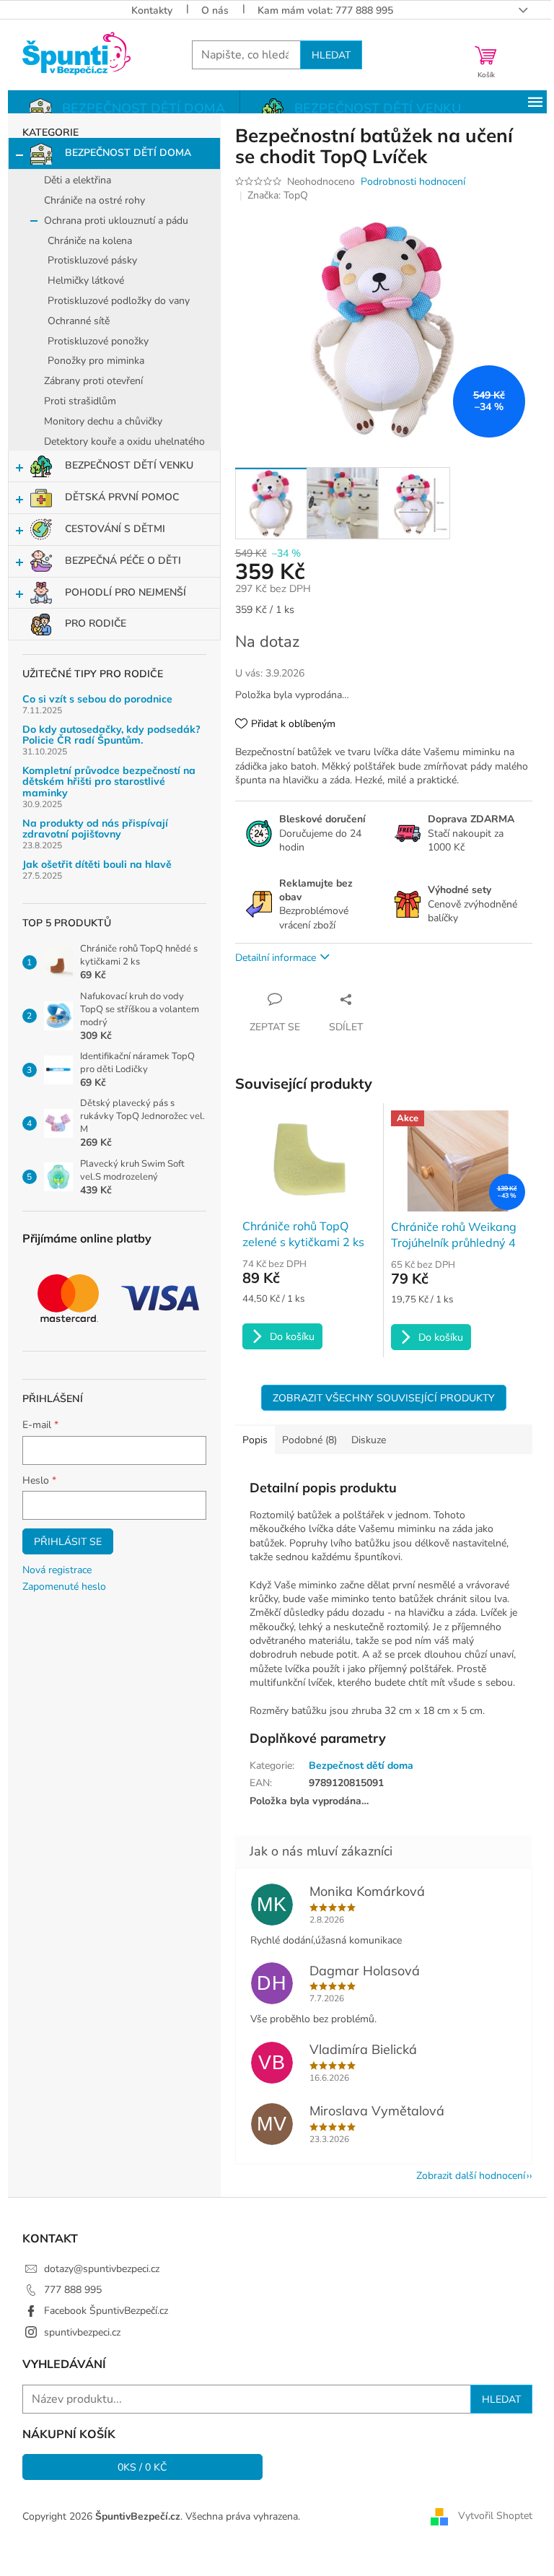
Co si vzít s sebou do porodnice (97, 699)
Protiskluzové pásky (92, 260)
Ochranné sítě (79, 321)
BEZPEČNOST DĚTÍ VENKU (129, 465)
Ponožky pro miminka (96, 361)
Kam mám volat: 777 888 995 (325, 10)
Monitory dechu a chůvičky (103, 421)
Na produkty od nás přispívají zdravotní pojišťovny (95, 829)
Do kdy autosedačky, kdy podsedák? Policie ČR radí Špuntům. (111, 735)
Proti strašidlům (80, 401)
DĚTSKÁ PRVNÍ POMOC (122, 497)
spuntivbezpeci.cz (82, 2332)
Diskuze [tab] (369, 1440)
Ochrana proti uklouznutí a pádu (116, 221)
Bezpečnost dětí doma (361, 1766)
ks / (142, 2467)
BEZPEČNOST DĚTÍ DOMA (128, 153)
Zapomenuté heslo (64, 1587)
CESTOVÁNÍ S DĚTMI (115, 529)
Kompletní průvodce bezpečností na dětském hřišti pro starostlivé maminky (109, 782)
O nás (215, 10)
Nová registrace (57, 1570)
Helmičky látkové (86, 280)
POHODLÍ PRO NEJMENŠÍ (126, 592)
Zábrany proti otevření (93, 381)
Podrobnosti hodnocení (413, 182)
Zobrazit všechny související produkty (384, 1398)
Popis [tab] (255, 1440)
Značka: (278, 195)
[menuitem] (124, 109)
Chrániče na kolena (90, 241)
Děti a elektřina (78, 180)
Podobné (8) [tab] (309, 1440)
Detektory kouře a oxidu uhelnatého (124, 441)
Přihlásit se (68, 1541)
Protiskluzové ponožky (98, 341)
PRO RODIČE (96, 623)
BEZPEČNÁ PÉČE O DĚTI (123, 561)
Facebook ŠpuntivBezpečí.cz (106, 2311)
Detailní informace (276, 958)
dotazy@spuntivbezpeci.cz (102, 2269)
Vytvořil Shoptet (495, 2516)
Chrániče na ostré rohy (94, 200)
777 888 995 (73, 2290)
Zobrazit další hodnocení (471, 2176)
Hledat (331, 55)
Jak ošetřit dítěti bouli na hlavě (97, 865)
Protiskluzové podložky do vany (119, 301)
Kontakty (152, 10)
